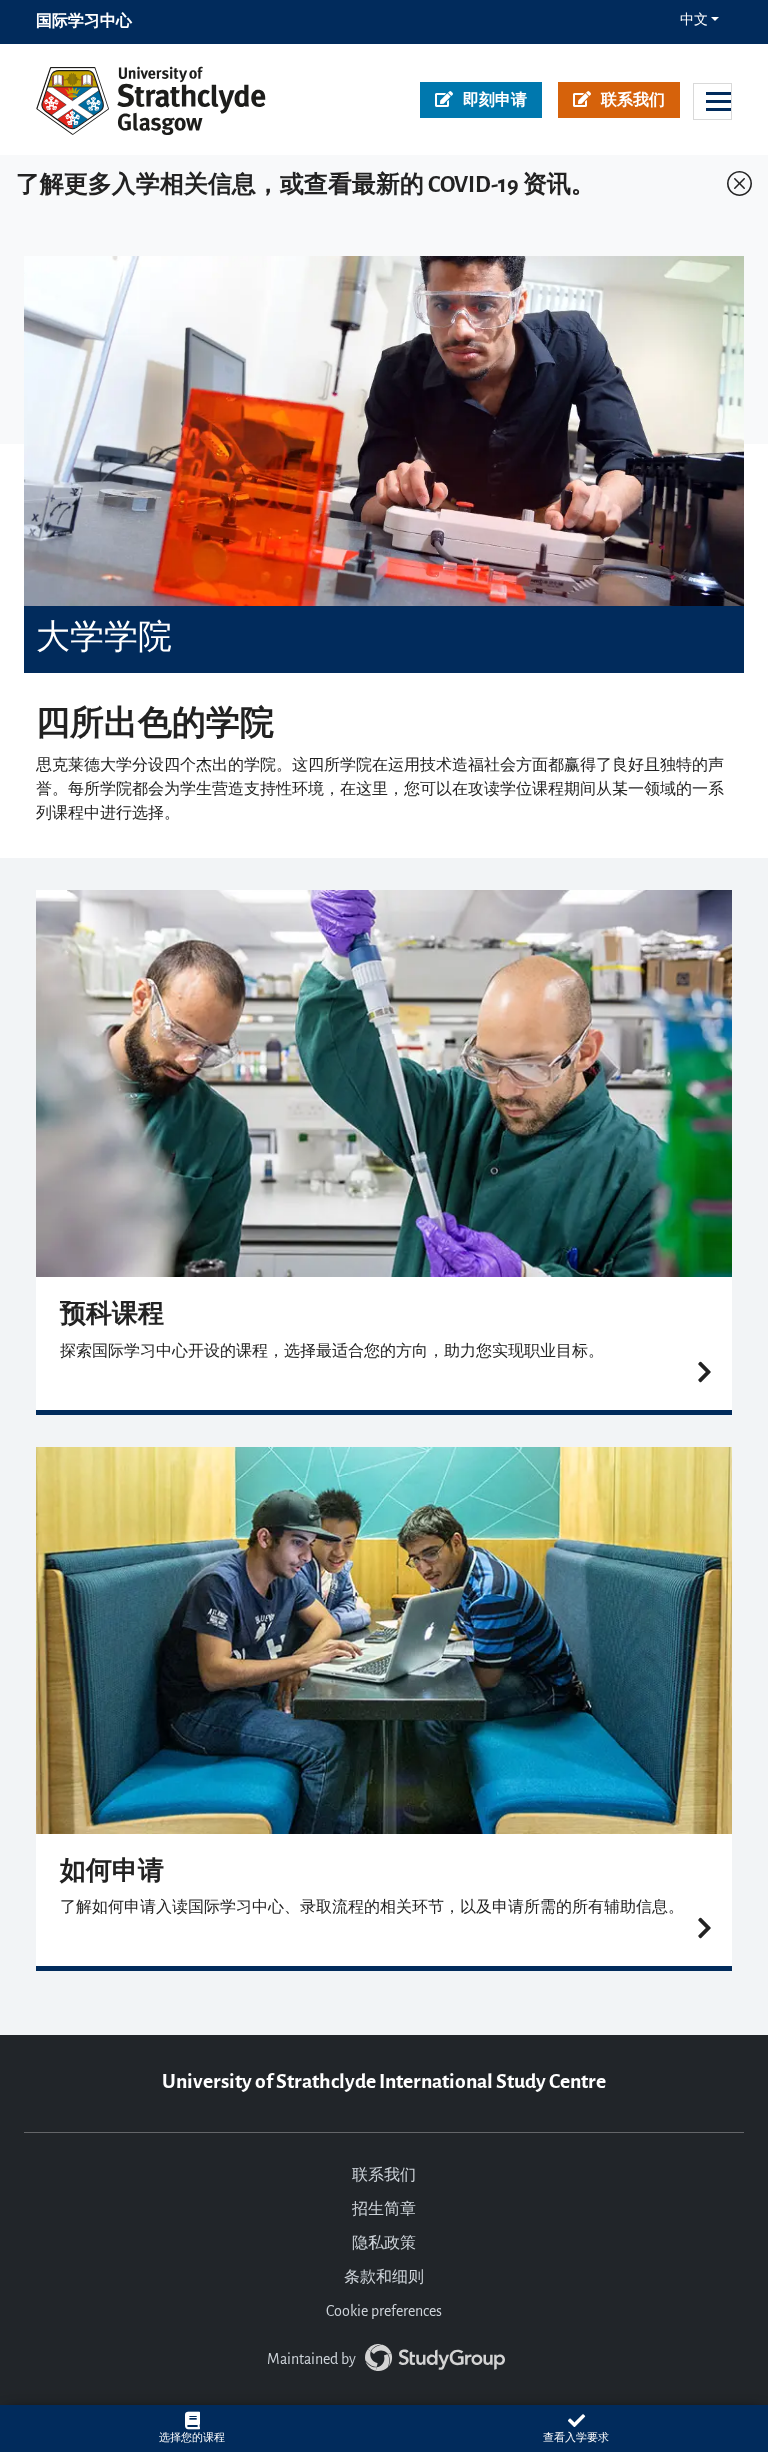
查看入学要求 (576, 2438)
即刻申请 (495, 101)
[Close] (735, 179)
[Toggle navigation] (712, 101)
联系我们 (633, 101)
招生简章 (384, 2210)
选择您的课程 (192, 2438)
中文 (694, 20)
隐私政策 (384, 2244)
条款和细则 (384, 2278)
